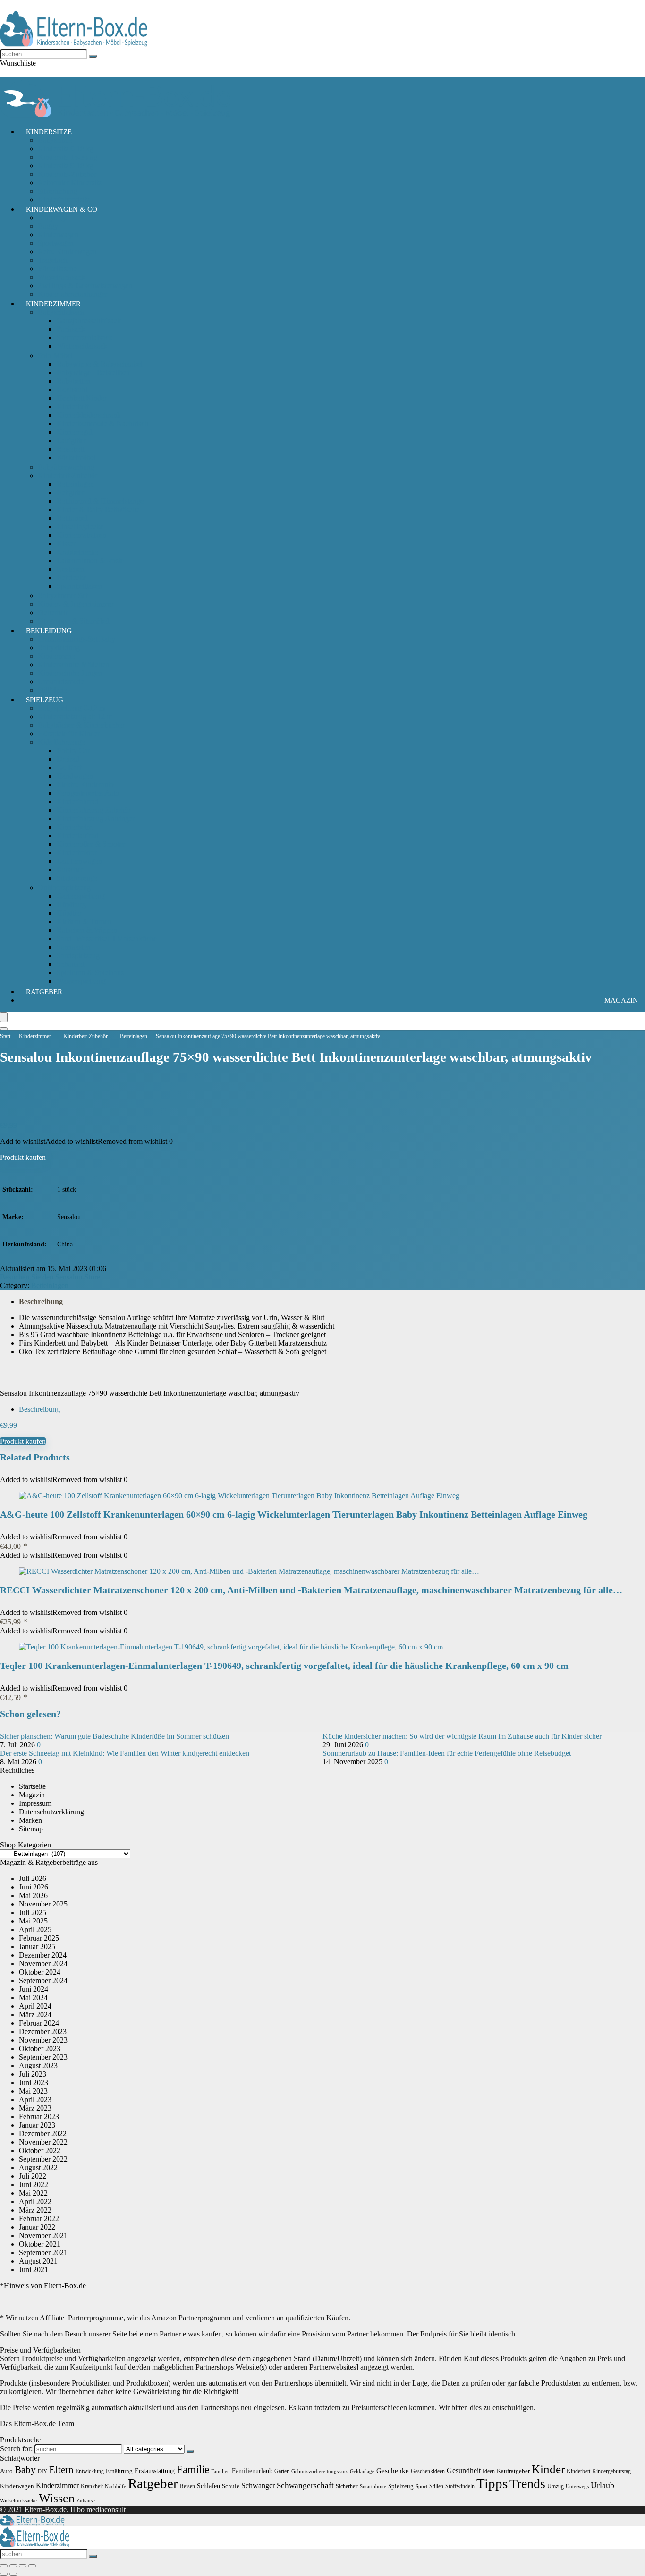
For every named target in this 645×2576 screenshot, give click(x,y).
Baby (25, 2470)
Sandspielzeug (78, 956)
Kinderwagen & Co (62, 209)
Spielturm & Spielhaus (90, 973)
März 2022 (35, 2210)
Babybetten (74, 381)
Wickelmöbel (76, 458)
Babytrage (53, 218)
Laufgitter (71, 441)
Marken (30, 1820)
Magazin (621, 1000)
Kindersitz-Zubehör (67, 174)
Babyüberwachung (66, 467)
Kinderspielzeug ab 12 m (75, 717)
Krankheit (92, 2486)
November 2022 (43, 2142)
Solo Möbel (55, 356)
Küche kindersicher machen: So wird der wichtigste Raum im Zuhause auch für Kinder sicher (462, 1736)
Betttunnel (72, 518)
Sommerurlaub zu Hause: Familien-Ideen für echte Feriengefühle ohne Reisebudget (447, 1753)
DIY (42, 2471)
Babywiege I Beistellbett (93, 373)
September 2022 (43, 2159)
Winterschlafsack (82, 346)
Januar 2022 (37, 2227)
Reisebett (70, 449)
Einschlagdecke (80, 527)
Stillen (436, 2486)
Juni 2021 (34, 2270)
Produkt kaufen (23, 1157)
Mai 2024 (33, 1997)
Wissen (57, 2498)
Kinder (548, 2469)
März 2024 (35, 2014)
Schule (231, 2486)
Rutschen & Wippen (87, 930)
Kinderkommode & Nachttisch (102, 424)
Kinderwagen (58, 235)
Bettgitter (70, 493)
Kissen (67, 544)
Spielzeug (45, 700)
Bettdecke (72, 578)
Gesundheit (464, 2470)
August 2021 (38, 2261)
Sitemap (31, 1829)
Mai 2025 (33, 1921)
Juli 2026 (33, 1878)
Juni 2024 (34, 1989)
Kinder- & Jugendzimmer (76, 604)
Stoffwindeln (460, 2486)
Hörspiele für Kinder (69, 734)
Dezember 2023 (43, 2031)
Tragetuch (53, 260)
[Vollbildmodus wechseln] (13, 2566)
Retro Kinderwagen (67, 252)
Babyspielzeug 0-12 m (71, 708)
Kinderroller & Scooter (91, 844)
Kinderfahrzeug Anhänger (96, 819)
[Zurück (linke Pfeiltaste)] (4, 2574)
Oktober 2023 (40, 2048)
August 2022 (38, 2168)
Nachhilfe (115, 2486)
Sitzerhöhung (58, 191)
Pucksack (71, 329)
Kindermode (56, 656)
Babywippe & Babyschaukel (100, 364)
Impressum (35, 1803)
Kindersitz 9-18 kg (66, 166)
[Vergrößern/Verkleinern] (4, 2566)
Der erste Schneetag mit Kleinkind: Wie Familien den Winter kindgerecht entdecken (125, 1753)
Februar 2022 (39, 2219)
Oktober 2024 (40, 1972)
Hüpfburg (71, 905)
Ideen (489, 2471)
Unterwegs (577, 2486)
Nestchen (71, 569)
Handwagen (75, 776)
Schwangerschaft (305, 2486)
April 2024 (35, 2006)
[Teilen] (23, 2566)
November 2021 (43, 2236)
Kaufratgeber (513, 2471)
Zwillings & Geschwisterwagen (85, 286)
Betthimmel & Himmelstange (100, 501)
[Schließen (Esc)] (32, 2566)
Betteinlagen (75, 484)
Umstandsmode (61, 682)
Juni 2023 (34, 2082)
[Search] (4, 1029)
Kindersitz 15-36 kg (68, 157)
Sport (421, 2486)
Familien (221, 2471)
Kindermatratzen (81, 535)
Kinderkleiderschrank (89, 415)
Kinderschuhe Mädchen (73, 665)
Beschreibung (41, 1301)
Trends (527, 2484)
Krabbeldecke (77, 552)
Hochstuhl (72, 390)
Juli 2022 (33, 2176)
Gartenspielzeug (81, 896)
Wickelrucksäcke (18, 2501)
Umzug (556, 2486)
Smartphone (373, 2486)
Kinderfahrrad (78, 802)
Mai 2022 (33, 2193)
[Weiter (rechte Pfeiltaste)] (13, 2574)
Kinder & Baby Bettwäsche (98, 510)
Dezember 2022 (43, 2134)
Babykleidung (59, 648)
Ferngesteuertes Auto (88, 793)
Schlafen (208, 2486)
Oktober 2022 (40, 2151)
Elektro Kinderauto (85, 785)
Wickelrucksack (61, 277)
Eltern (61, 2470)
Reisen (187, 2486)
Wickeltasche (57, 269)
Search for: (16, 2449)
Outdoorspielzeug (64, 888)
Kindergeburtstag (611, 2471)
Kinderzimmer (53, 304)
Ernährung (119, 2471)
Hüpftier (69, 913)
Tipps (492, 2483)
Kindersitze (49, 132)
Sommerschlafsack (85, 338)
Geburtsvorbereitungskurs (320, 2471)
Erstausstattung (155, 2471)
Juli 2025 (33, 1912)
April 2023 (35, 2099)
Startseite (32, 1786)
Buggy (48, 226)
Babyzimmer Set (63, 596)
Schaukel (70, 964)
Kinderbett (72, 407)
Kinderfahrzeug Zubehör (94, 810)
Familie (193, 2469)
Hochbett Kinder (82, 398)
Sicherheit (53, 613)
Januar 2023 (37, 2125)
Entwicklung (90, 2471)
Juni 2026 (34, 1887)
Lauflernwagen (79, 861)
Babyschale (55, 140)
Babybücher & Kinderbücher (81, 725)
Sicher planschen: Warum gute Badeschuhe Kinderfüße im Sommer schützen (115, 1736)
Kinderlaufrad (77, 836)
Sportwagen (56, 243)
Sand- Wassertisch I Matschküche (107, 939)
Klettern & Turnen (84, 922)
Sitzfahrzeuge (77, 878)
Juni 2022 (34, 2185)
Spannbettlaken (80, 586)
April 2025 (35, 1929)
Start (5, 1036)
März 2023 (35, 2108)
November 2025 (43, 1904)
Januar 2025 (37, 1946)
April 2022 (35, 2202)
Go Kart (69, 768)
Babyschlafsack (61, 312)
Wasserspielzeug (81, 981)
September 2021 (43, 2253)
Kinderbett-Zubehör (68, 476)
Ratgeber (44, 992)
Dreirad (68, 759)
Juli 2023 (33, 2074)
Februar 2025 (39, 1938)
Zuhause (86, 2501)
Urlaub (603, 2485)
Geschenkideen (428, 2471)
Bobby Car (73, 751)
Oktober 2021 (40, 2244)
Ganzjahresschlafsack (89, 321)
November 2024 (43, 1963)
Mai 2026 (33, 1895)
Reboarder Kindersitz (70, 183)
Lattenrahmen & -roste (90, 561)
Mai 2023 (33, 2091)
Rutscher (70, 870)
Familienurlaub (252, 2471)
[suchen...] (93, 56)
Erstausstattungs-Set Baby (76, 639)
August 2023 (38, 2065)
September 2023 (43, 2057)
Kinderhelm (74, 827)
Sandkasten (74, 947)
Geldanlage (362, 2471)
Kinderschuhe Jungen (70, 673)
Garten (282, 2471)
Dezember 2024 (43, 1955)
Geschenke (393, 2470)
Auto (6, 2471)
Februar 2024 (39, 2023)
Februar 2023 (39, 2117)
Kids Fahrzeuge (61, 742)
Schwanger (258, 2486)
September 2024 (43, 1980)
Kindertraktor (77, 853)
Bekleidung (49, 631)
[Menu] (4, 1017)
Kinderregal (74, 432)
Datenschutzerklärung (51, 1812)
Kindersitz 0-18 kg (66, 149)
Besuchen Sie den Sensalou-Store (50, 1277)
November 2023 (43, 2040)
